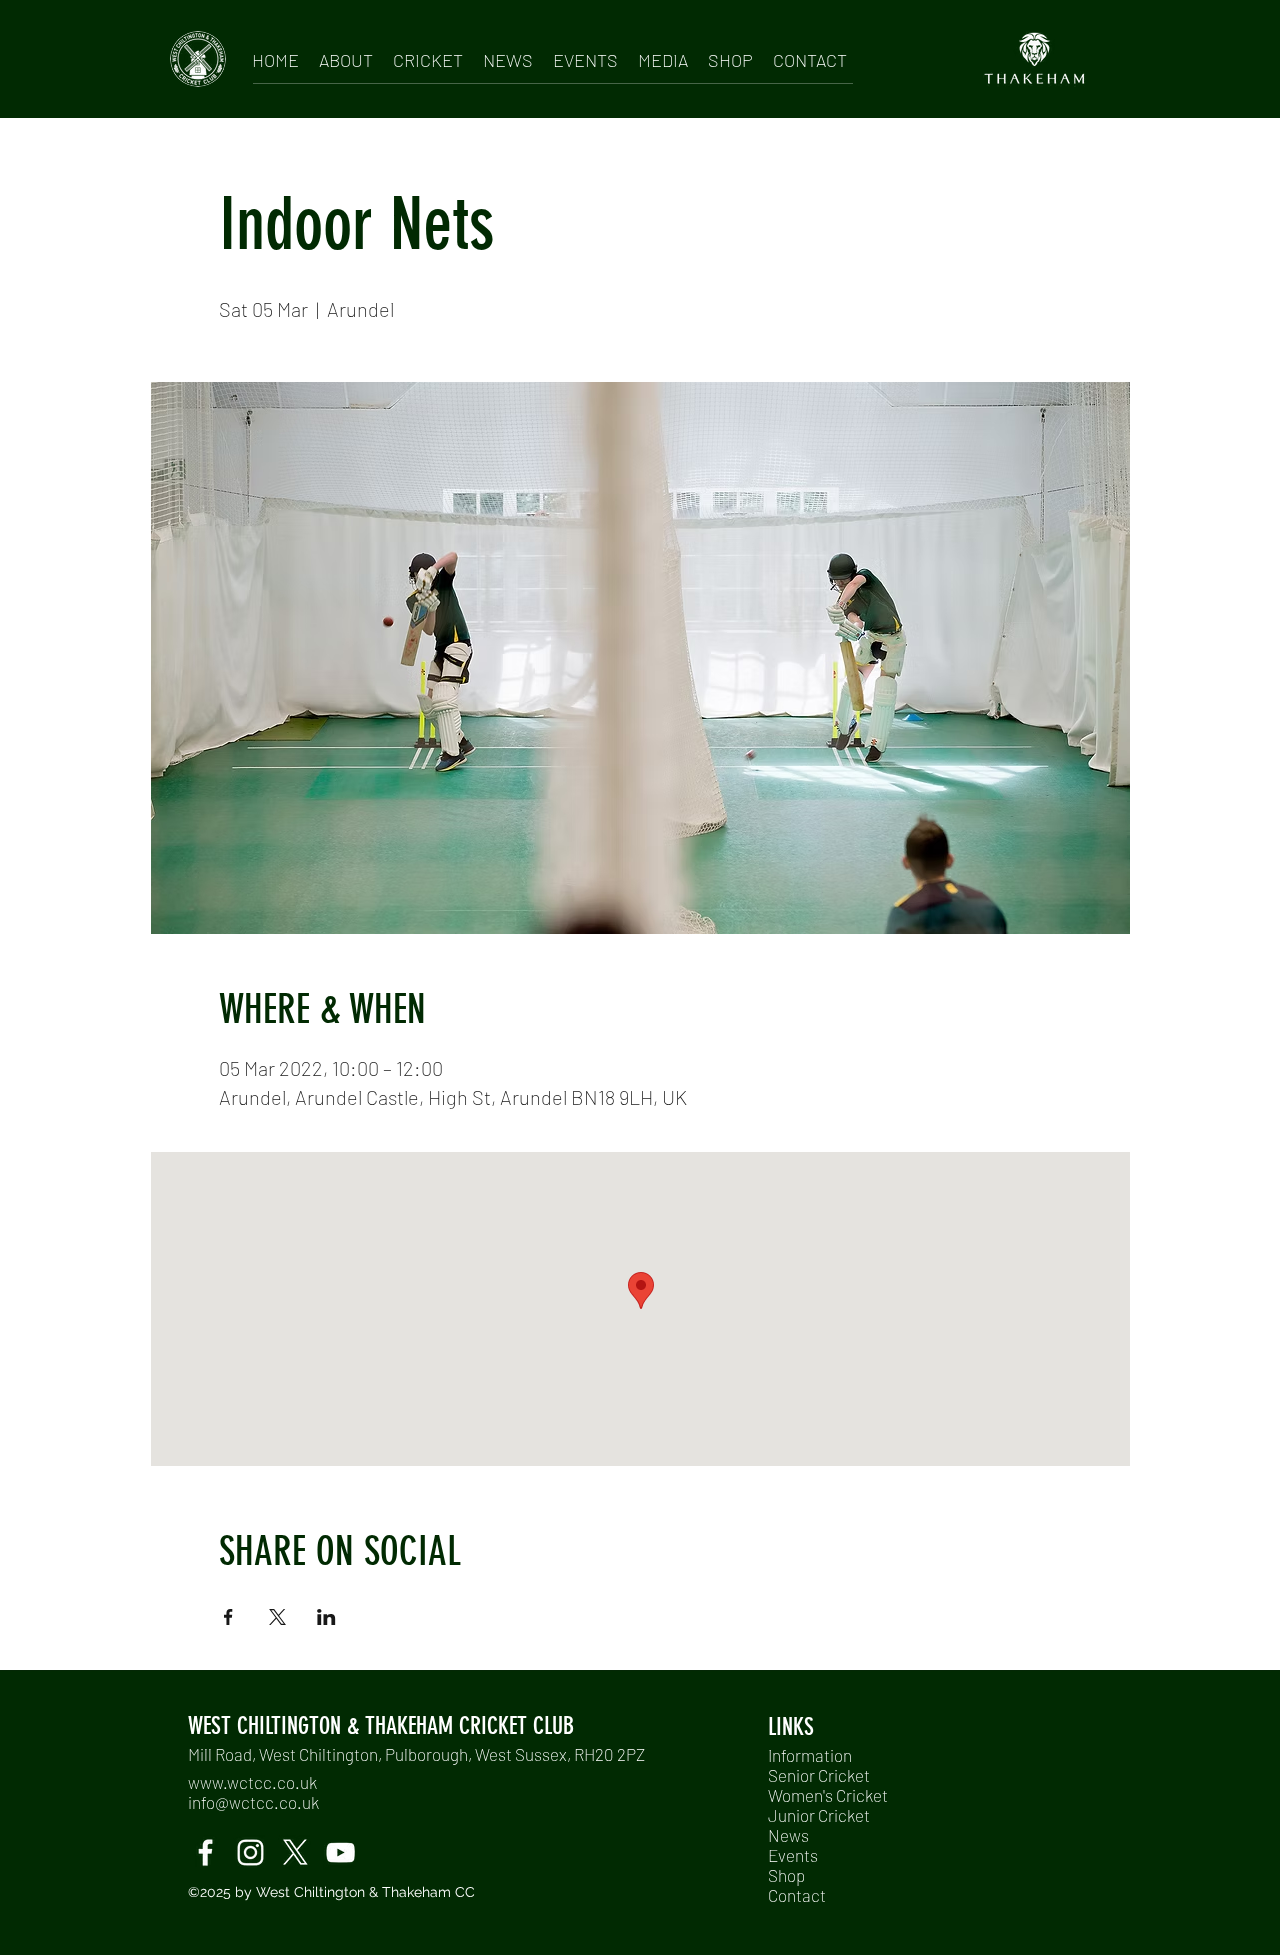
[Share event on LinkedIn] (326, 1617)
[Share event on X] (277, 1617)
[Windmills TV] (340, 1852)
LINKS (791, 1727)
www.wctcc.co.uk (252, 1782)
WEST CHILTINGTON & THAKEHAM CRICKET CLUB (381, 1726)
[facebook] (205, 1852)
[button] (346, 56)
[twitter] (295, 1852)
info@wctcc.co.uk (253, 1802)
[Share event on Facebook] (228, 1617)
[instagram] (250, 1852)
